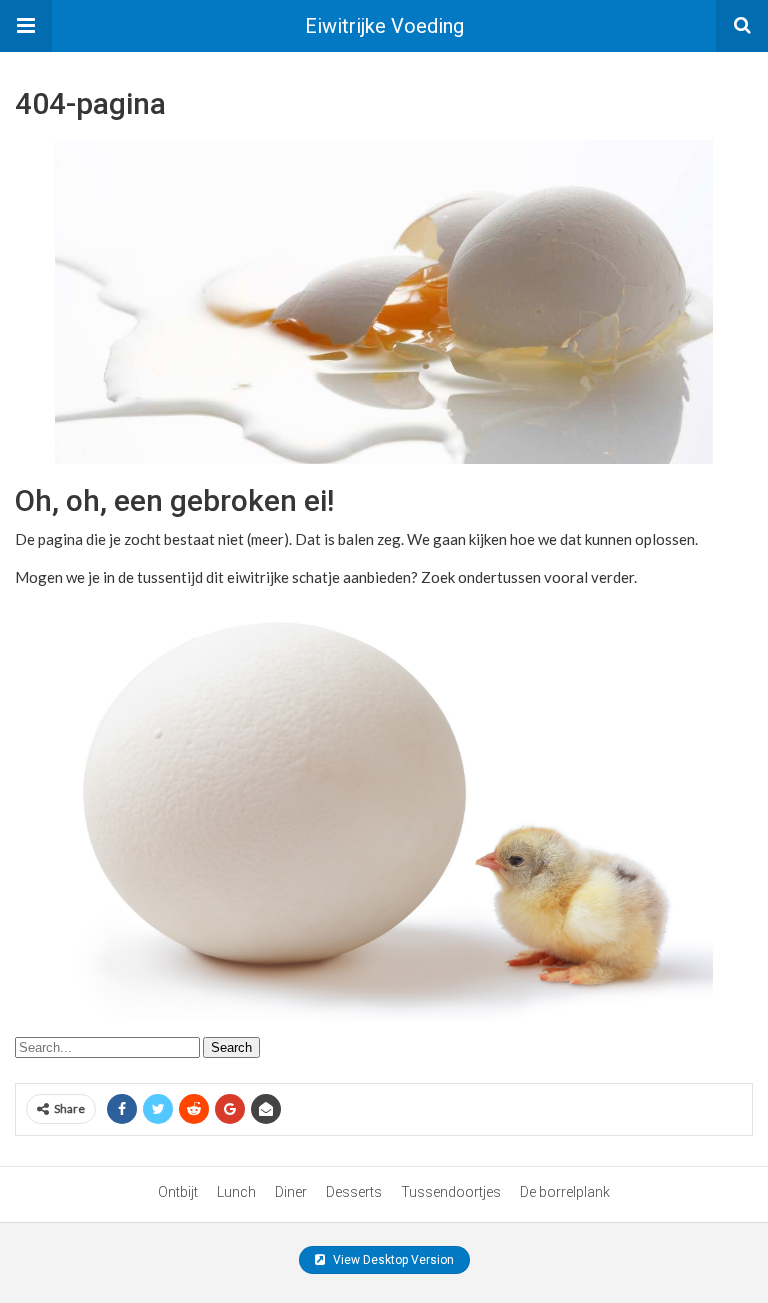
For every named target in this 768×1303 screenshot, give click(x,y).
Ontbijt (178, 1192)
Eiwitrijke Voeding (384, 26)
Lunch (236, 1192)
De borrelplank (565, 1192)
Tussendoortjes (451, 1192)
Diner (291, 1192)
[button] (26, 26)
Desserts (354, 1192)
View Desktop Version (392, 1260)
